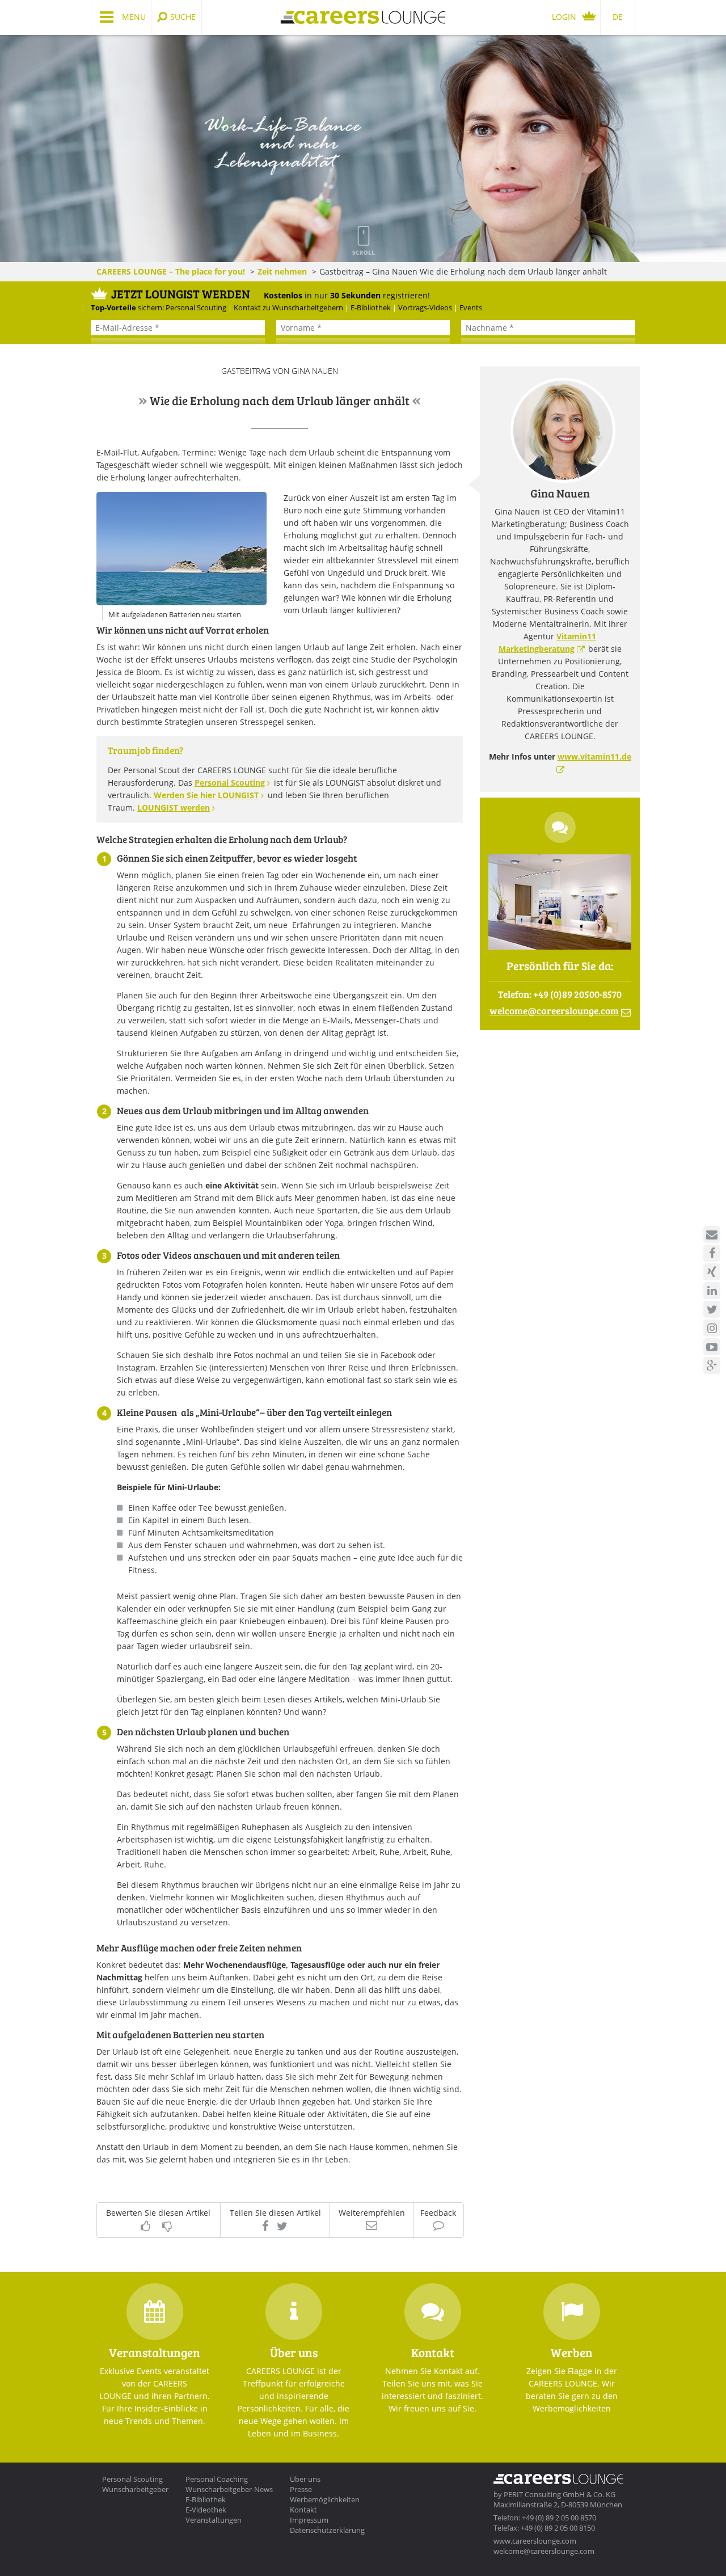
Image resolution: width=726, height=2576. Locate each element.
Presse (301, 2489)
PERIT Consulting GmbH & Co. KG (560, 2494)
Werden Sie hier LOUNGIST (206, 795)
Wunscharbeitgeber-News (229, 2489)
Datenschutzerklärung (327, 2530)
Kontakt (303, 2510)
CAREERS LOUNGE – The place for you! (171, 271)
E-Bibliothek (206, 2499)
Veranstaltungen (214, 2520)
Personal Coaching (217, 2479)
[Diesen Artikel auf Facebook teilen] (265, 2226)
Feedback (438, 2213)
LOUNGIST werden (174, 808)
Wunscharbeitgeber (135, 2489)
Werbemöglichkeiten (325, 2499)
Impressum (309, 2520)
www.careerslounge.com (535, 2541)
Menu (134, 17)
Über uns (305, 2479)
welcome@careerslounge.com (544, 2551)
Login (564, 17)
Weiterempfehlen (372, 2213)
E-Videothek (206, 2510)
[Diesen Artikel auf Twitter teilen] (282, 2226)
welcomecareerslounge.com (554, 1011)
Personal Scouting (230, 783)
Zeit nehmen (282, 271)
